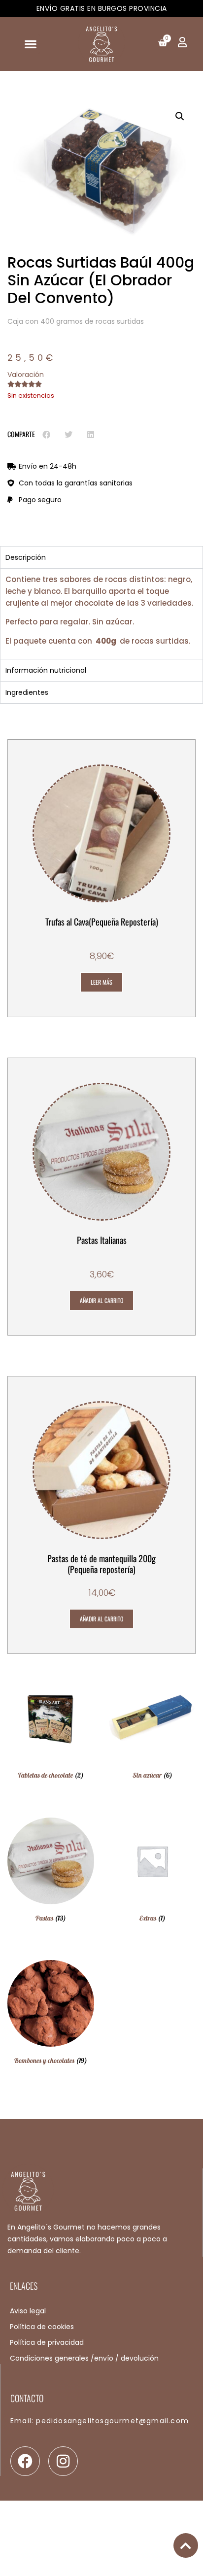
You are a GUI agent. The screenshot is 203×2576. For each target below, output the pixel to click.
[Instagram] (63, 2461)
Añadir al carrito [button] (101, 1300)
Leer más (101, 982)
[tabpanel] (101, 614)
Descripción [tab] (26, 557)
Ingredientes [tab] (27, 692)
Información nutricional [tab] (46, 670)
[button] (30, 44)
